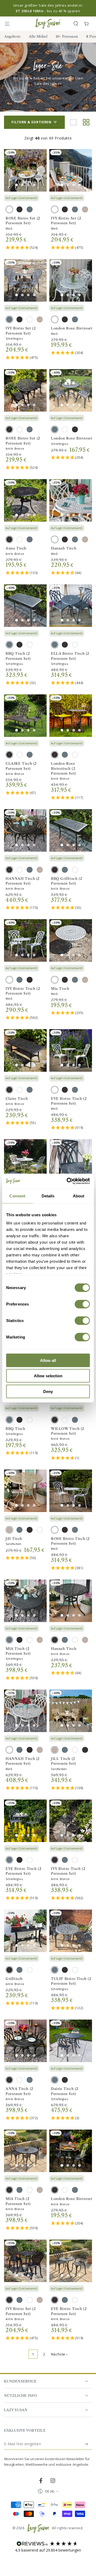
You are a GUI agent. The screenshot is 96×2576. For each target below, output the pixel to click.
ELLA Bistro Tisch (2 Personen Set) (70, 656)
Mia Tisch (60, 989)
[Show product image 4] (34, 185)
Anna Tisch (16, 548)
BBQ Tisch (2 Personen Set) (18, 656)
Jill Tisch (14, 1539)
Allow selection (48, 1376)
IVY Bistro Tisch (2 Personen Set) (23, 991)
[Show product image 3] (28, 185)
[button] (76, 24)
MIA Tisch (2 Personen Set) (18, 1651)
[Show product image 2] (22, 185)
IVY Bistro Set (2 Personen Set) (66, 221)
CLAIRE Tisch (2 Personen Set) (21, 766)
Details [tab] (48, 1196)
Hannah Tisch (64, 548)
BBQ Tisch (15, 1429)
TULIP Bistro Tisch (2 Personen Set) (71, 1981)
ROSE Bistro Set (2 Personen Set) (23, 221)
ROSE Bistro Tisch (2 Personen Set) (70, 1541)
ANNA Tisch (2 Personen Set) (19, 2091)
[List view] (73, 122)
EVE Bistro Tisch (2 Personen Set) (69, 1101)
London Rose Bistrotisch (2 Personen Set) (63, 768)
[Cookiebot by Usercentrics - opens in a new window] (68, 1181)
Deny (48, 1391)
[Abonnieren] (87, 2444)
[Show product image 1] (17, 185)
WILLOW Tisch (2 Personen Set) (68, 1431)
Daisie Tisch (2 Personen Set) (65, 2091)
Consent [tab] (17, 1196)
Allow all (48, 1360)
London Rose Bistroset (72, 328)
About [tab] (79, 1196)
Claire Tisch (17, 1099)
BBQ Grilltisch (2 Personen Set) (67, 881)
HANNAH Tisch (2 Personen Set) (23, 881)
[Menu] (10, 24)
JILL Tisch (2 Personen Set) (63, 1761)
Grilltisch (14, 1979)
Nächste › (59, 2354)
